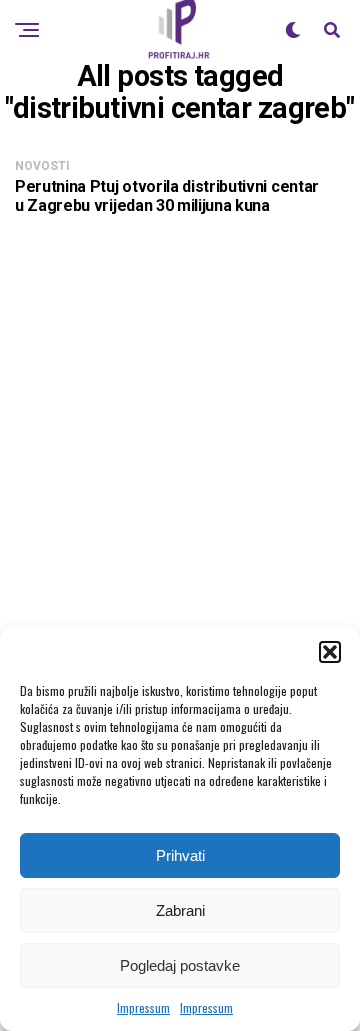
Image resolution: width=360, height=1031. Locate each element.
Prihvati (180, 855)
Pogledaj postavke (180, 965)
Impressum (143, 1007)
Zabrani (180, 910)
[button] (330, 652)
